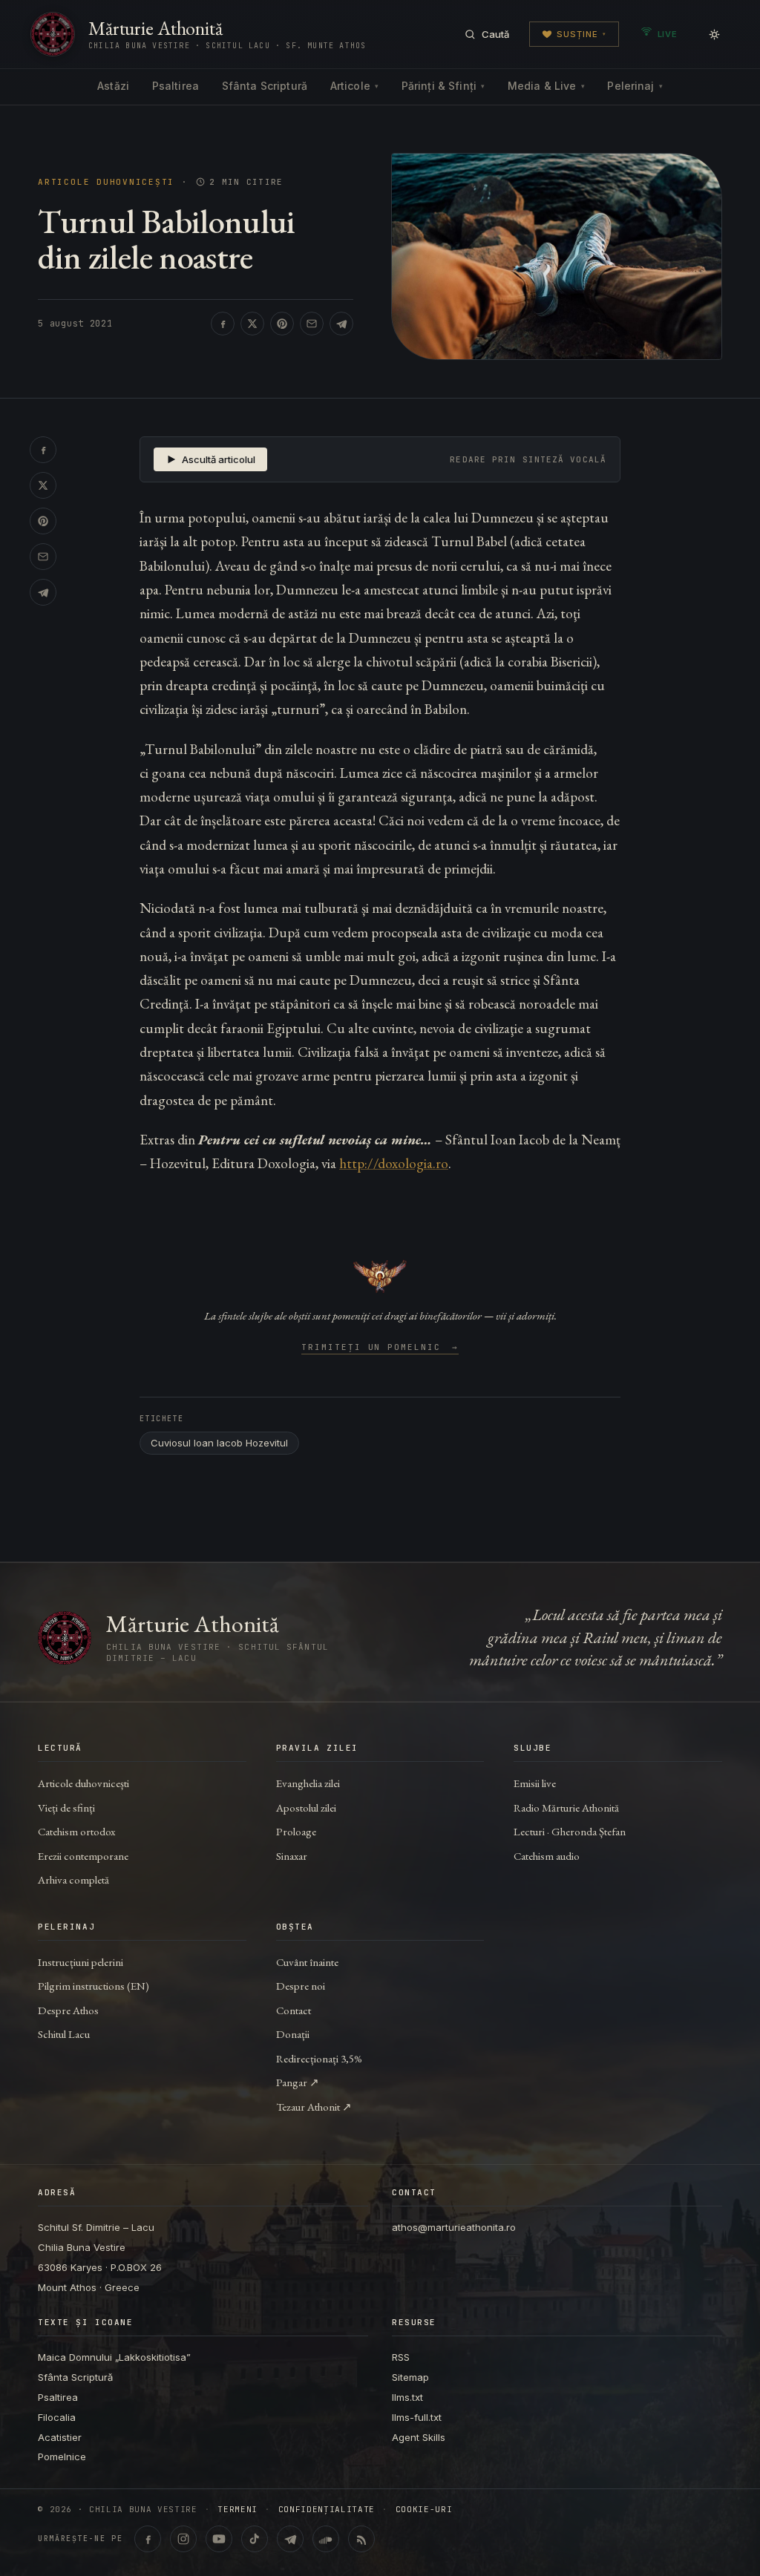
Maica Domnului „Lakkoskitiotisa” (114, 2357)
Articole (354, 86)
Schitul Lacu (64, 2034)
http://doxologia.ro (394, 1163)
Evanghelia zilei (308, 1783)
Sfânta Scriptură (265, 86)
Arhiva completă (73, 1879)
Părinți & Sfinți (443, 86)
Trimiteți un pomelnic (380, 1348)
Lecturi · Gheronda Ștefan (570, 1831)
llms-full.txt (417, 2417)
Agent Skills (419, 2437)
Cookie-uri (424, 2510)
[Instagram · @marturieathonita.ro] (183, 2539)
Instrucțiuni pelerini (81, 1962)
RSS (401, 2357)
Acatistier (60, 2437)
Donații (293, 2034)
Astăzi (113, 86)
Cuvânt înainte (307, 1962)
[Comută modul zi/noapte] (714, 34)
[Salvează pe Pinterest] (282, 324)
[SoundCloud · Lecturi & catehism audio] (326, 2539)
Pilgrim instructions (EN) (94, 1986)
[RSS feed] (361, 2539)
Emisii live (535, 1783)
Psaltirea (176, 86)
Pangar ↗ (298, 2082)
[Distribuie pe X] (252, 324)
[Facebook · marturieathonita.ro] (148, 2539)
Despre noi (301, 1986)
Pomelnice (62, 2457)
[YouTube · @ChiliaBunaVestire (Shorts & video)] (219, 2539)
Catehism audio (547, 1856)
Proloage (296, 1831)
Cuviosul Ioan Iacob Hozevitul (219, 1443)
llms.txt (407, 2397)
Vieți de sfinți (66, 1808)
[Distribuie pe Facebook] (223, 324)
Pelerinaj (635, 86)
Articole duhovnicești (106, 182)
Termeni (237, 2510)
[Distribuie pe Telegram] (341, 324)
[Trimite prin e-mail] (312, 324)
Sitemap (410, 2377)
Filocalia (57, 2417)
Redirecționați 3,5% (319, 2058)
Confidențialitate (327, 2510)
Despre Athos (68, 2010)
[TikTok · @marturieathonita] (255, 2539)
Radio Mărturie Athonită (566, 1808)
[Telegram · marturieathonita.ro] (290, 2539)
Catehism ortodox (76, 1831)
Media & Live (546, 86)
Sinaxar (292, 1856)
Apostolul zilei (306, 1808)
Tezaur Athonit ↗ (314, 2107)
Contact (294, 2010)
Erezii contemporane (83, 1856)
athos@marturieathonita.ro (454, 2227)
